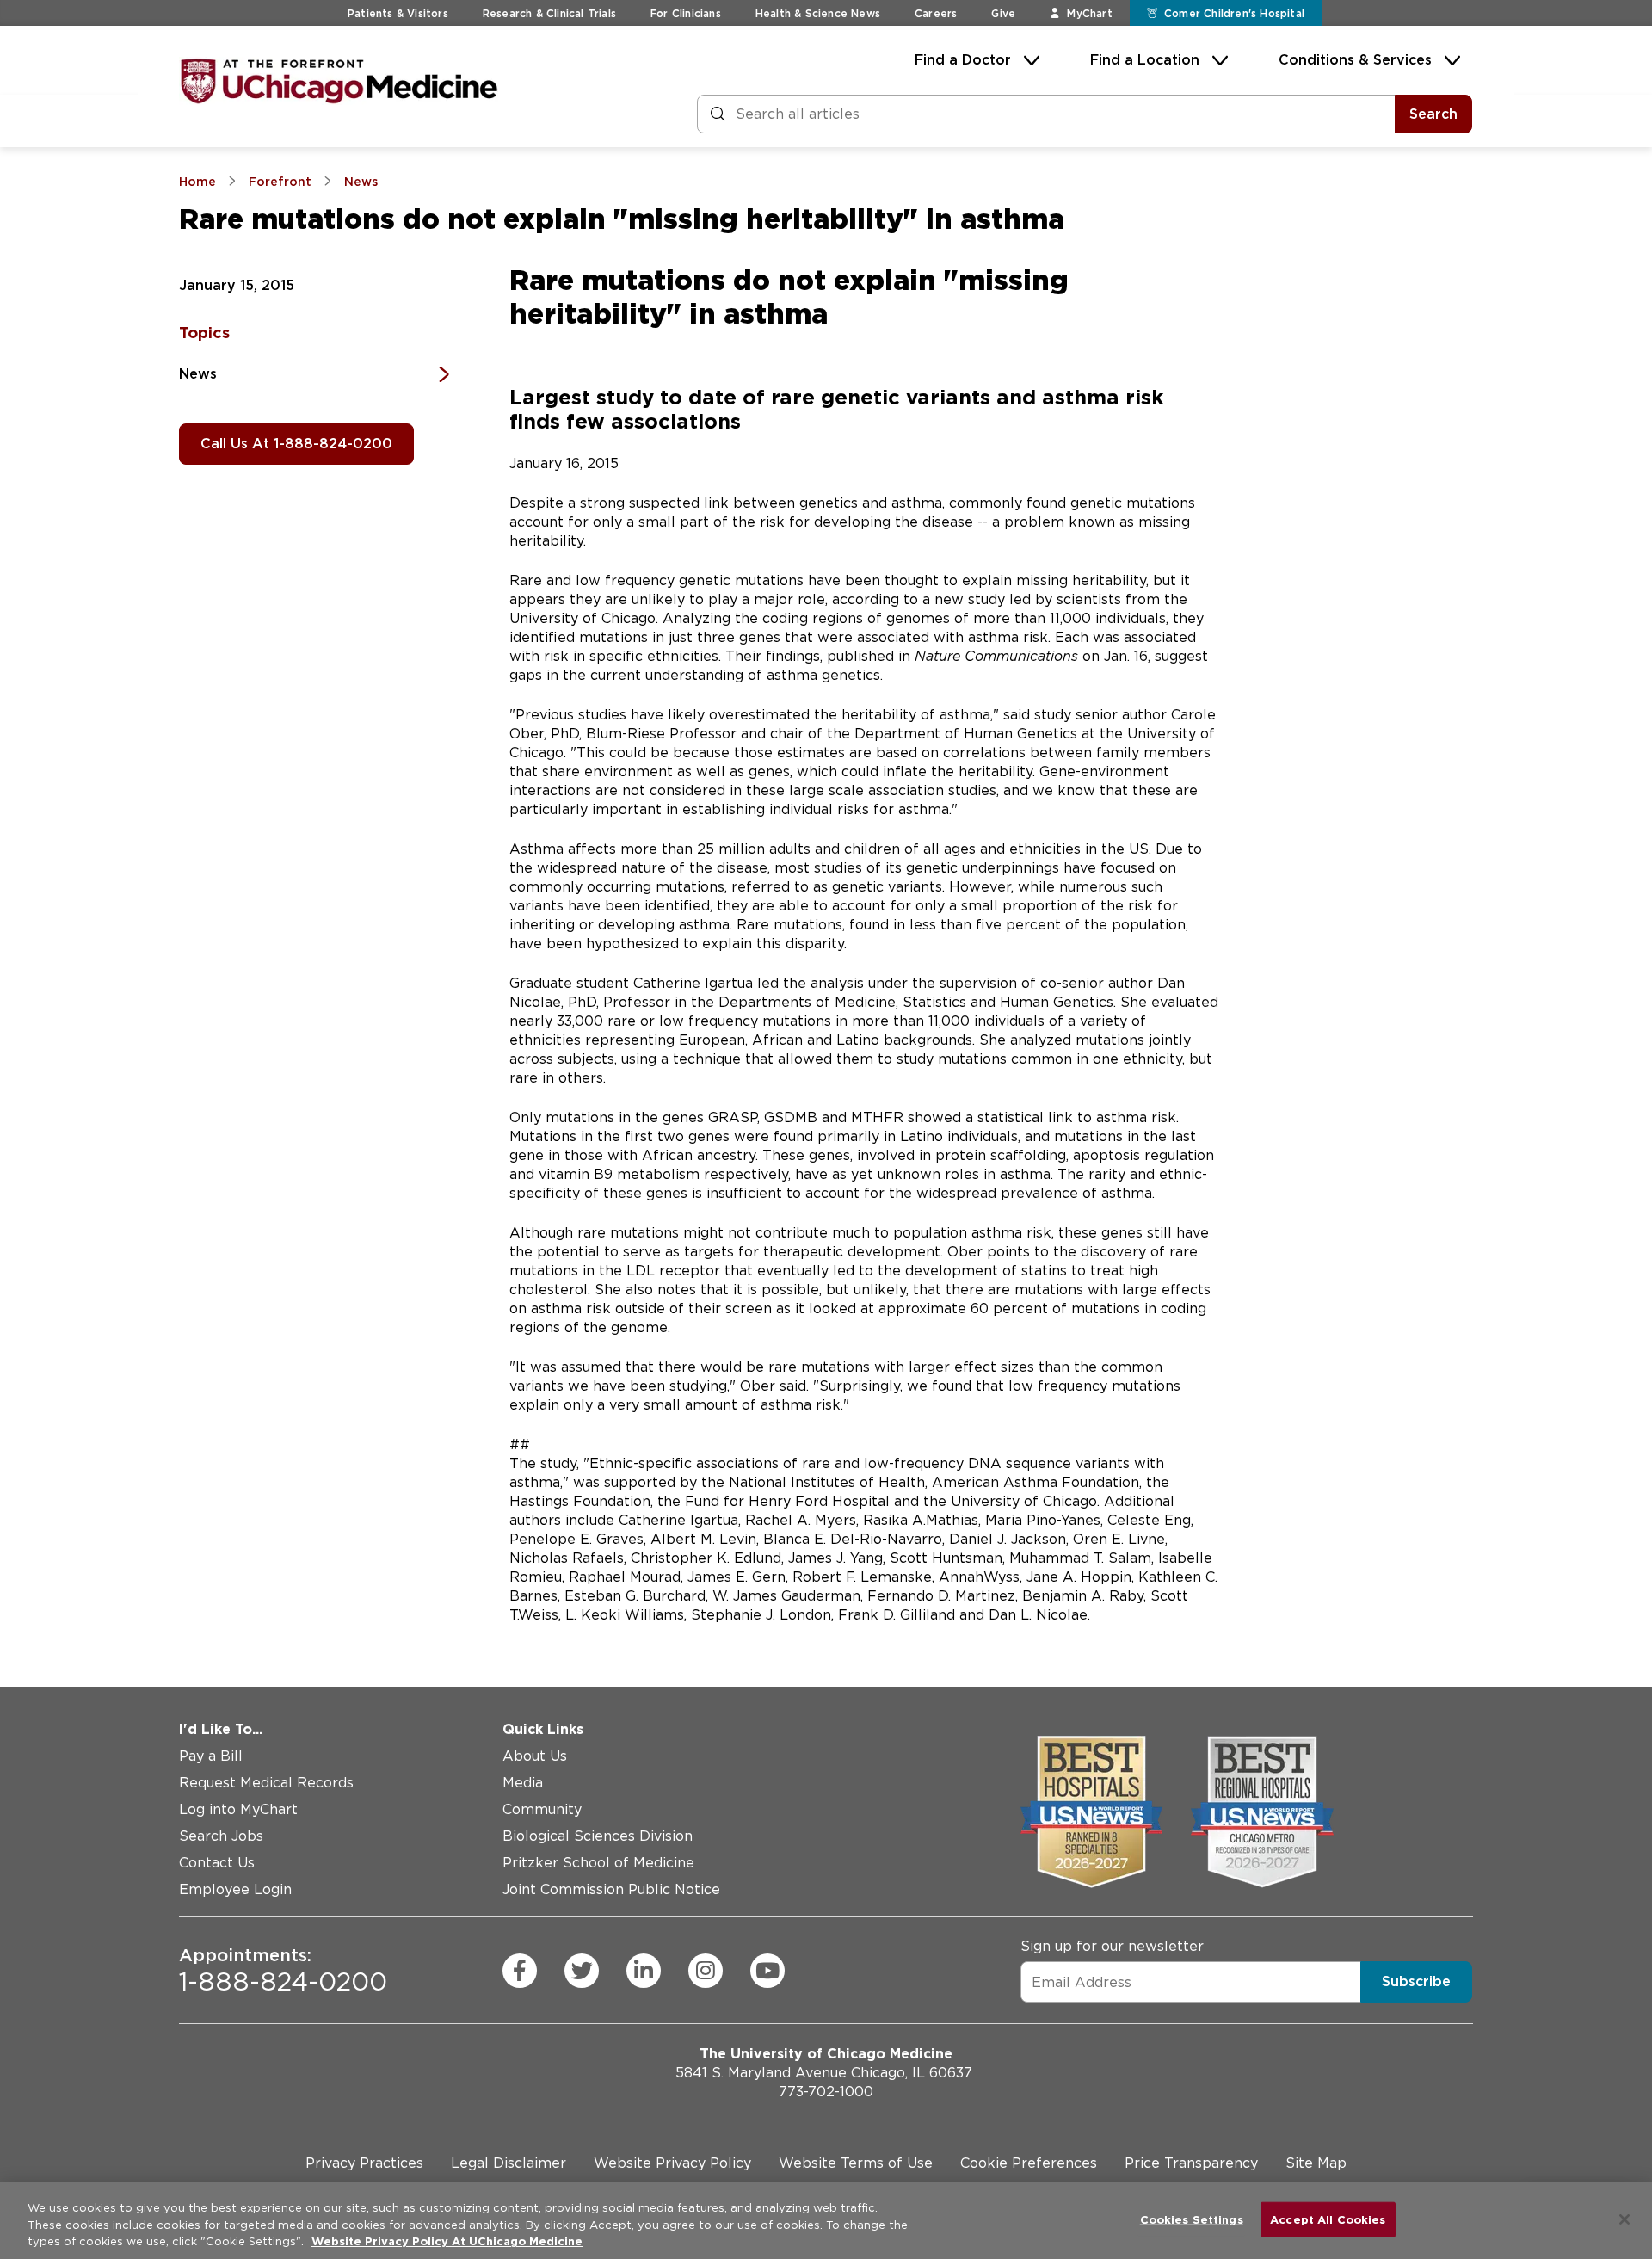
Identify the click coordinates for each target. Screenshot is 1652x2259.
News (198, 374)
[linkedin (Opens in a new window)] (644, 1971)
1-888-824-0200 (283, 1971)
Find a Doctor (963, 60)
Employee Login (235, 1889)
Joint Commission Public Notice (611, 1889)
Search (1433, 114)
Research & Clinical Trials (549, 13)
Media (523, 1783)
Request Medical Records (266, 1783)
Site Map (1316, 2163)
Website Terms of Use (856, 2163)
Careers (936, 13)
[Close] (1624, 2219)
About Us (535, 1756)
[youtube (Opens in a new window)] (767, 1971)
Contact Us (217, 1863)
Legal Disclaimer (509, 2163)
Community (542, 1809)
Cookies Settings (1192, 2219)
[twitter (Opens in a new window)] (582, 1971)
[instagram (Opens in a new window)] (706, 1971)
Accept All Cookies (1328, 2219)
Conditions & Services (1355, 60)
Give (1003, 13)
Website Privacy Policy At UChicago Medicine (447, 2241)
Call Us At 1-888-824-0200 (296, 444)
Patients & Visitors (398, 13)
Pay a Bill (211, 1756)
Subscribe (1416, 1981)
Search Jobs (221, 1836)
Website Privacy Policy (672, 2163)
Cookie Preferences (1029, 2163)
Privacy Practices (364, 2163)
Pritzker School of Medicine (598, 1863)
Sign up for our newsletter (1112, 1946)
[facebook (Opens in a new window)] (520, 1971)
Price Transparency (1191, 2163)
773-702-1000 (826, 2092)
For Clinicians (686, 13)
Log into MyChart (238, 1809)
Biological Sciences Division (598, 1836)
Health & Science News (818, 13)
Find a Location (1145, 60)
